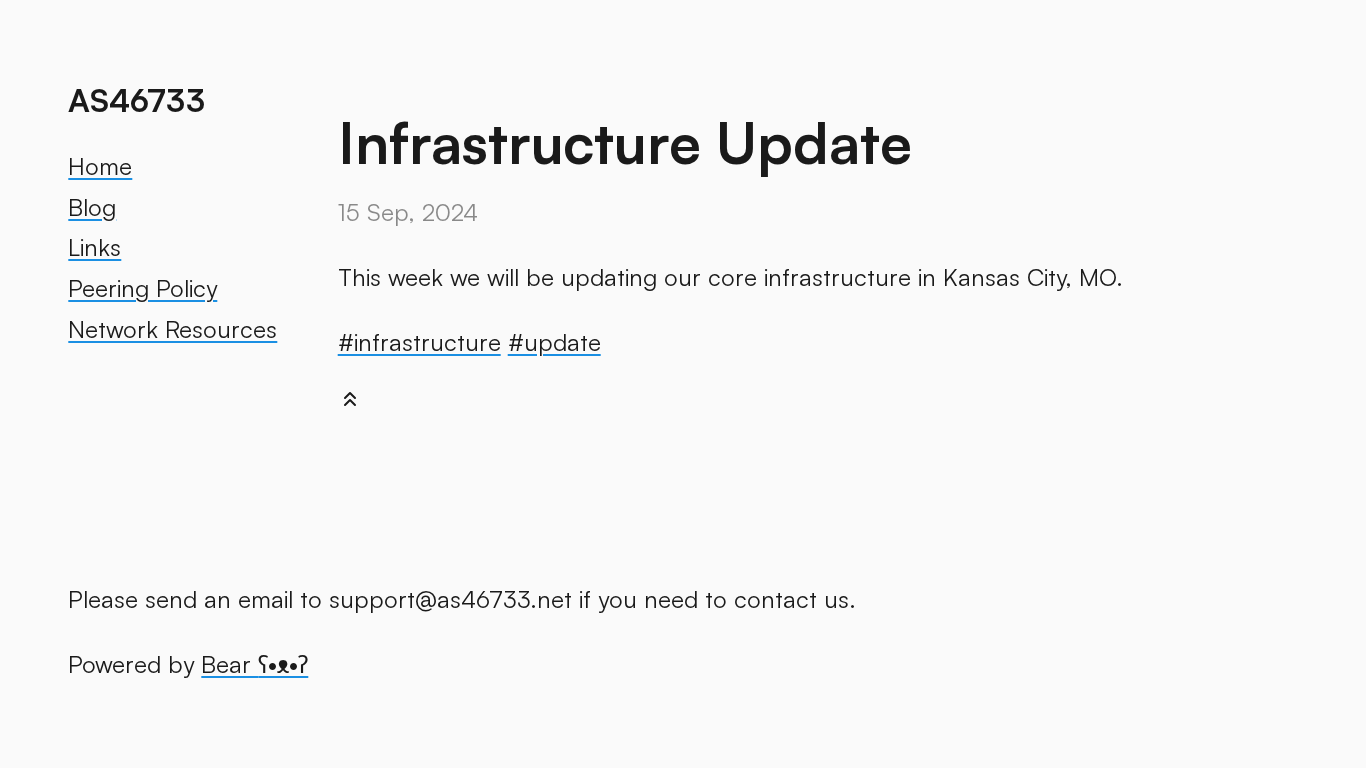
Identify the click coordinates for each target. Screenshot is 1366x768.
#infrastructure (419, 342)
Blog (92, 207)
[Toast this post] (350, 403)
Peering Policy (142, 288)
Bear (254, 664)
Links (94, 247)
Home (100, 166)
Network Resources (172, 329)
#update (554, 342)
